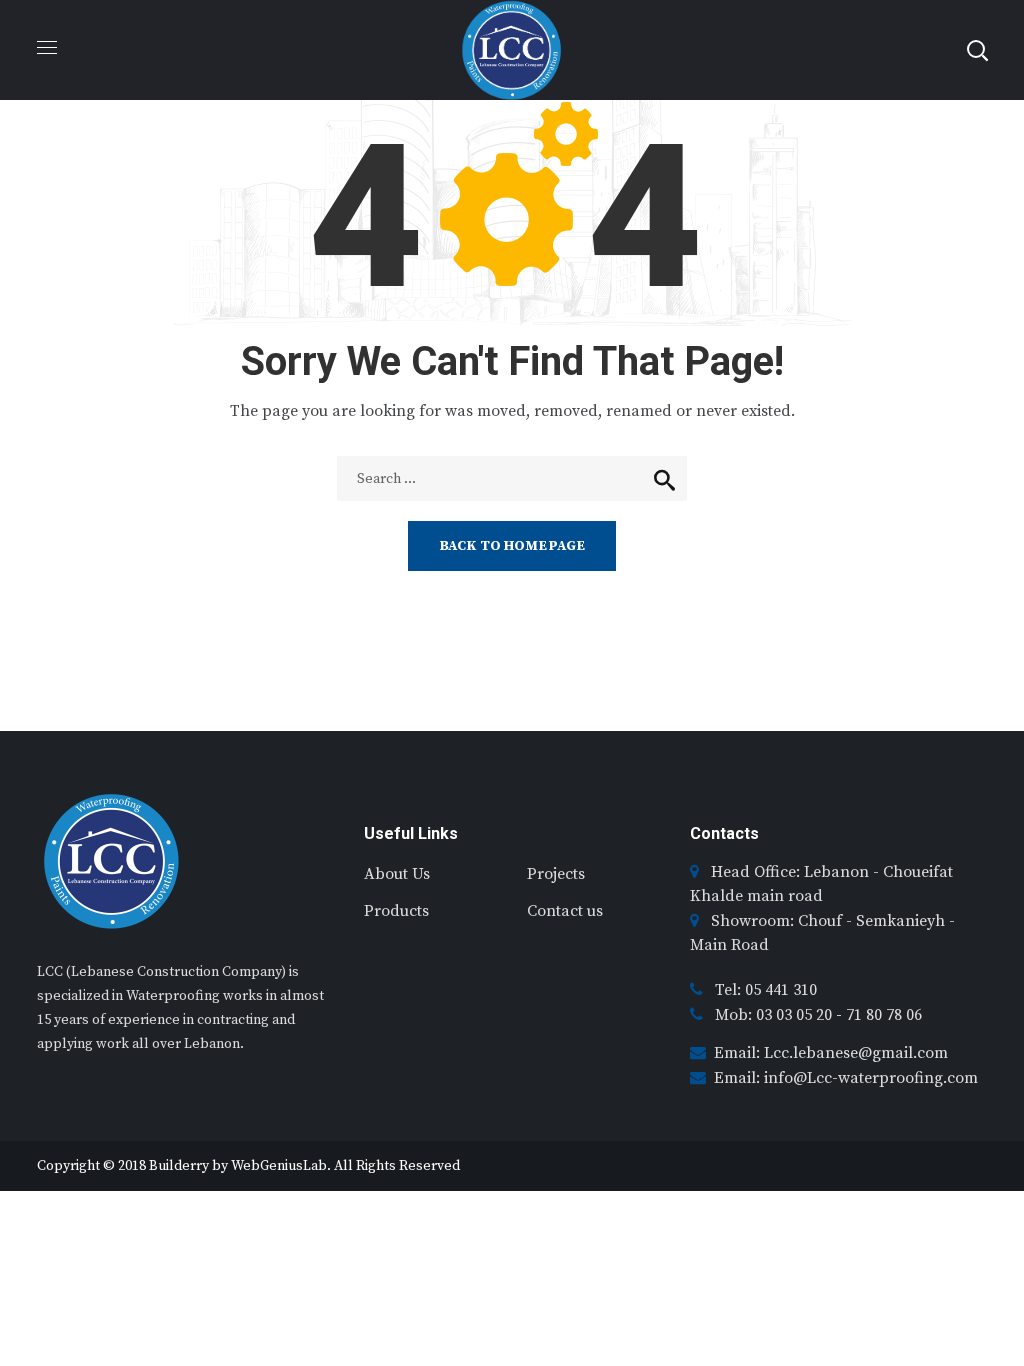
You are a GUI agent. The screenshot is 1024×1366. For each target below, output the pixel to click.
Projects (556, 874)
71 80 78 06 (884, 1015)
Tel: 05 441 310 (766, 990)
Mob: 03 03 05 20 (775, 1015)
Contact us (565, 911)
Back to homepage (512, 546)
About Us (397, 874)
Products (396, 911)
